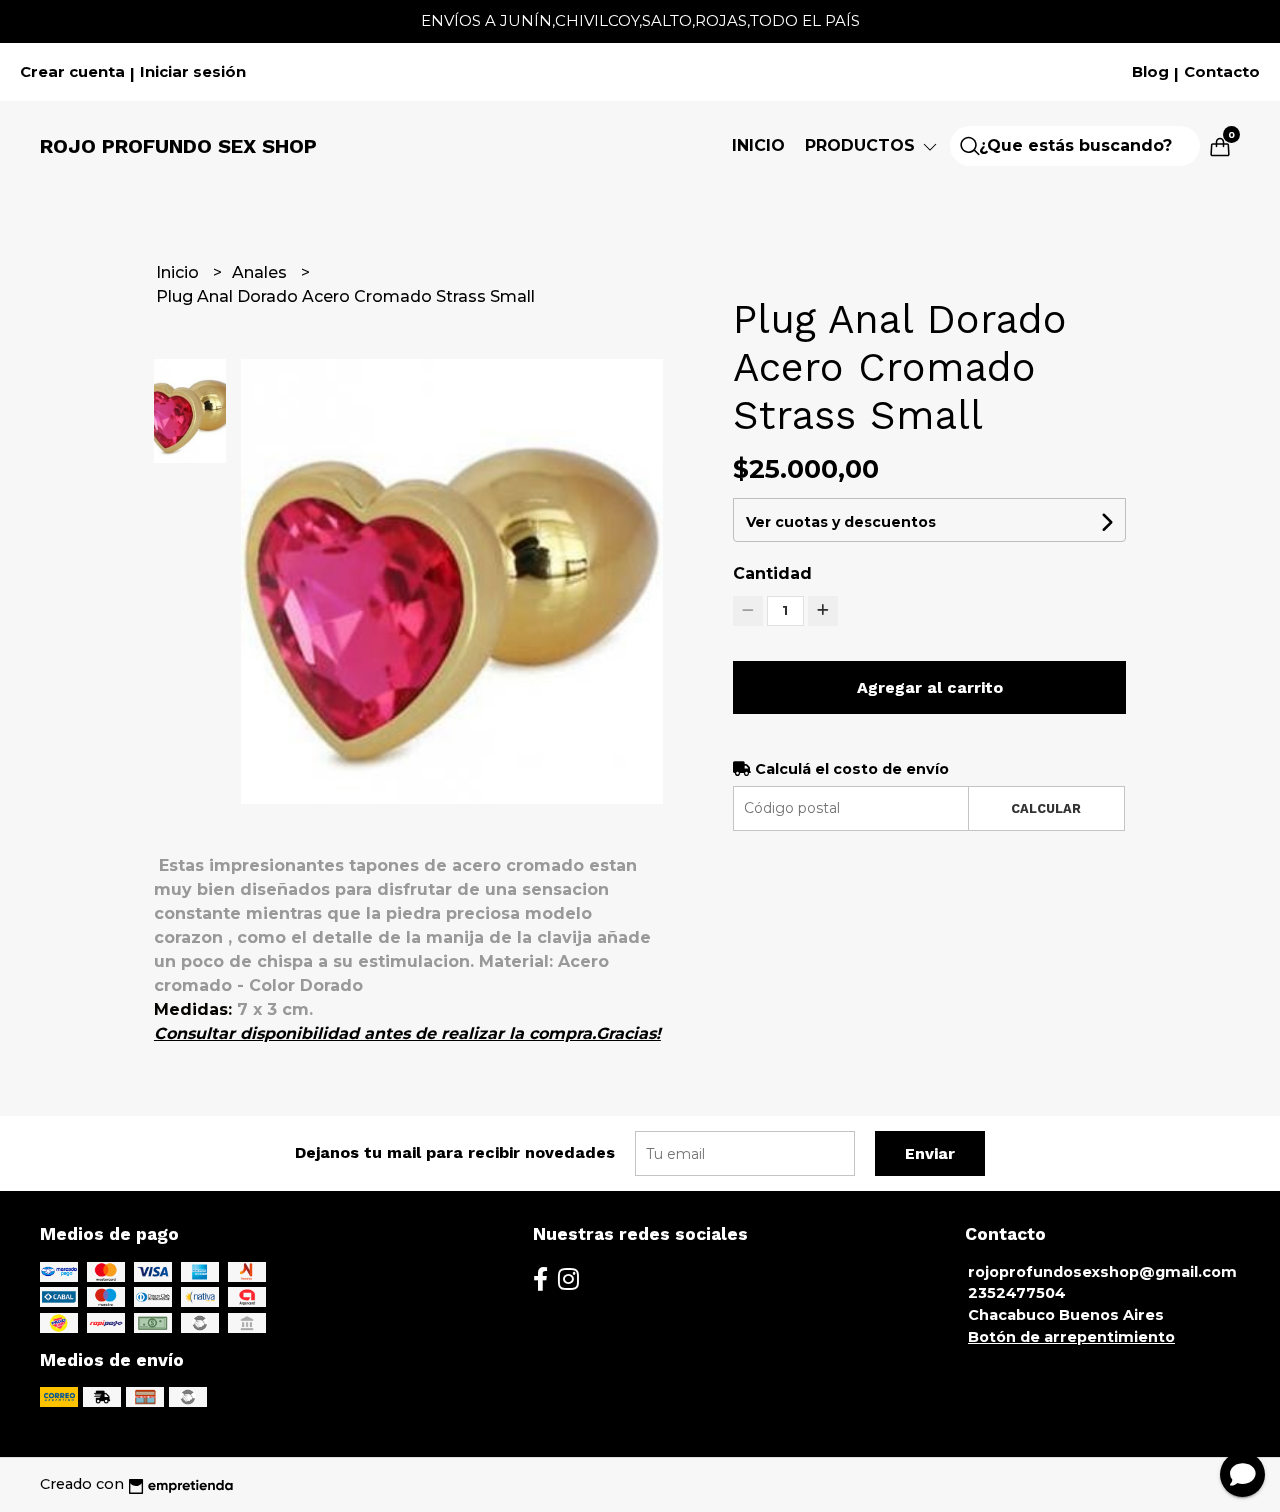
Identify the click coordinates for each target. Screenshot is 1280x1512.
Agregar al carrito (930, 687)
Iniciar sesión (193, 72)
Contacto (1222, 72)
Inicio (758, 145)
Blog (1150, 72)
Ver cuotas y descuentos (841, 522)
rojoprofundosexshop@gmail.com (1102, 1272)
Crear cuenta (72, 72)
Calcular (1046, 808)
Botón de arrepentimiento (1071, 1337)
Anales (261, 272)
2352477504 (1017, 1293)
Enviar (930, 1153)
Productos (862, 145)
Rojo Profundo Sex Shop (178, 146)
